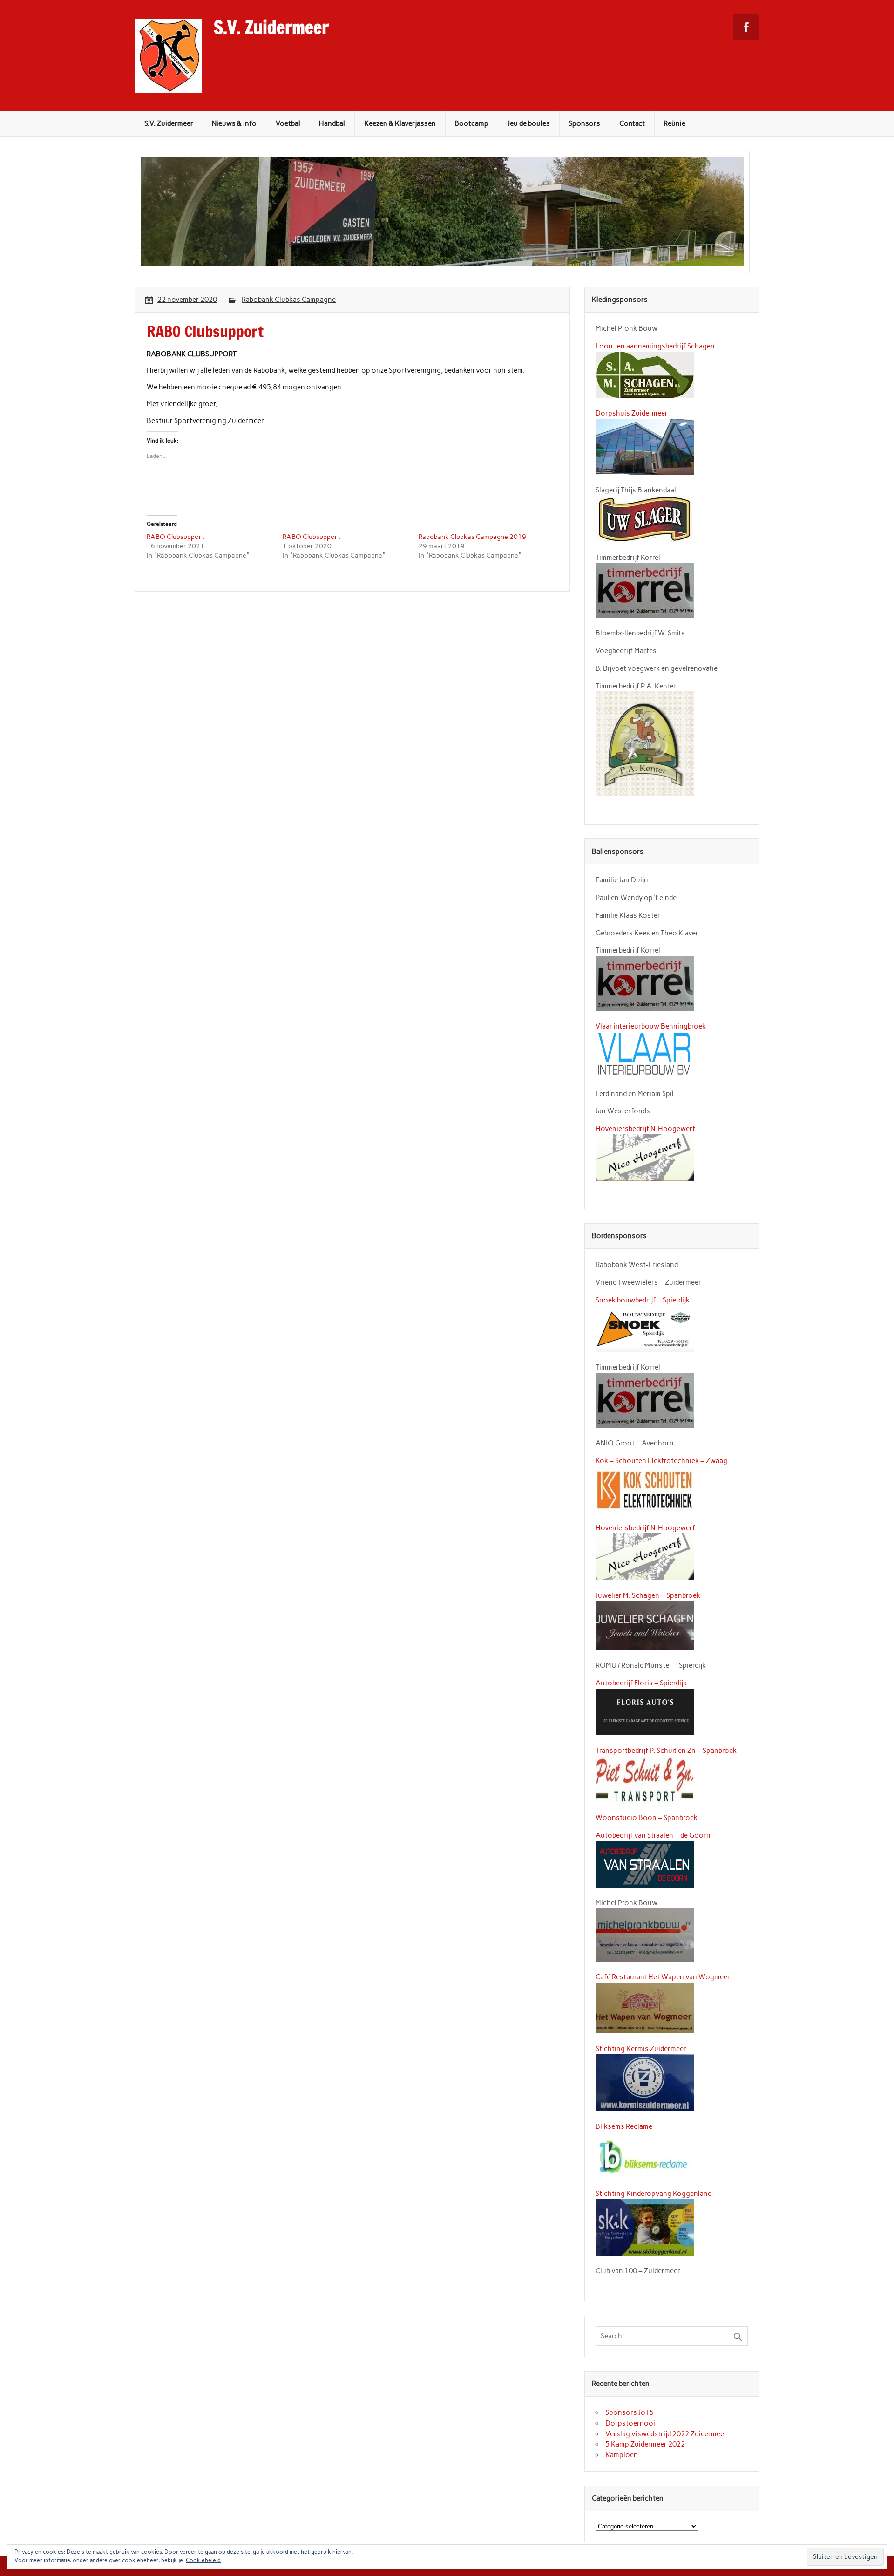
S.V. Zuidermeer (271, 27)
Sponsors (584, 123)
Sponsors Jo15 (630, 2412)
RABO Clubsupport (176, 537)
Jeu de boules (529, 123)
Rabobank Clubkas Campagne (289, 300)
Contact (632, 123)
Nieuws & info (234, 123)
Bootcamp (471, 123)
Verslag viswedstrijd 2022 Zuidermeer (666, 2434)
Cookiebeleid (203, 2560)
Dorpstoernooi (630, 2423)
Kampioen (622, 2455)
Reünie (674, 123)
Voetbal (288, 123)
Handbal (332, 123)
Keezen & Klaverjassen (400, 123)
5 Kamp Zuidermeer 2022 (645, 2444)
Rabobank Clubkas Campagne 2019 (472, 537)
